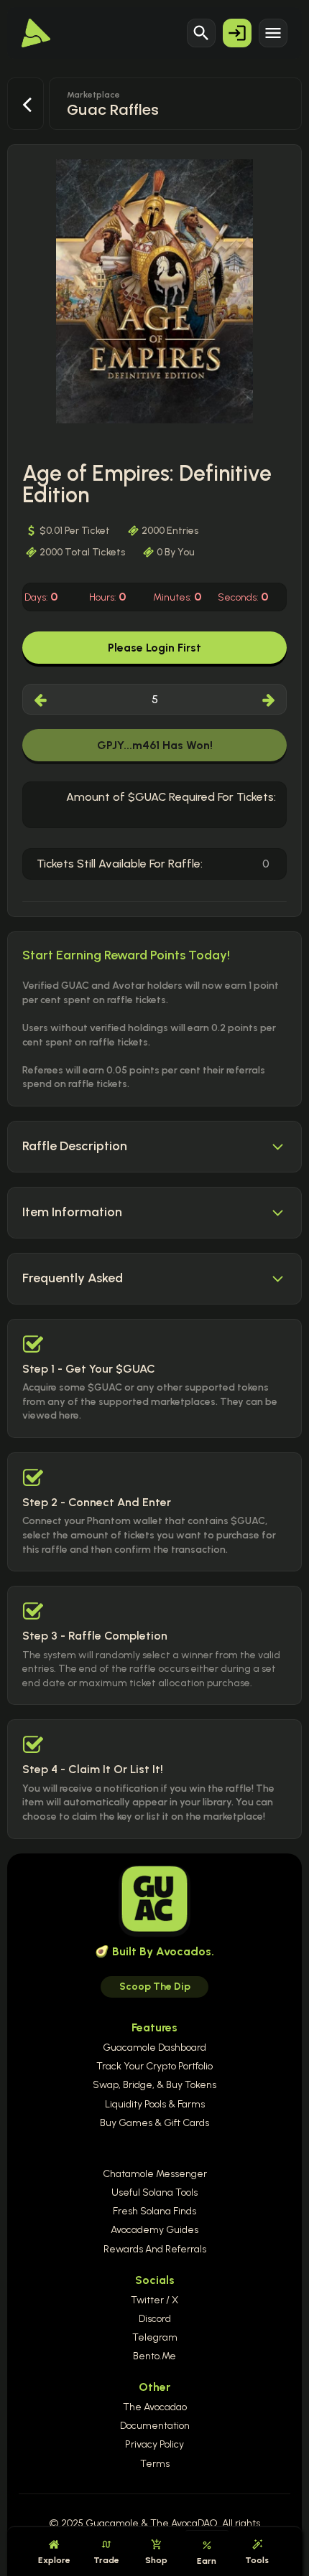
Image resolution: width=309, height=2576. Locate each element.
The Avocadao (155, 2407)
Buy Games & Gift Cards (154, 2123)
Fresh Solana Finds (154, 2211)
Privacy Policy (154, 2444)
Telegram (155, 2337)
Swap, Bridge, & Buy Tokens (154, 2085)
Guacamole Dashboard (154, 2048)
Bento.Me (154, 2356)
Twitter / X (154, 2300)
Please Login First (154, 648)
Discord (155, 2319)
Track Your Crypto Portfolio (154, 2066)
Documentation (155, 2426)
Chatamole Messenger (155, 2174)
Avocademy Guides (154, 2230)
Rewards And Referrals (155, 2249)
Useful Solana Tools (154, 2192)
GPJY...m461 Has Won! (155, 745)
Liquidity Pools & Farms (155, 2104)
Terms (155, 2464)
